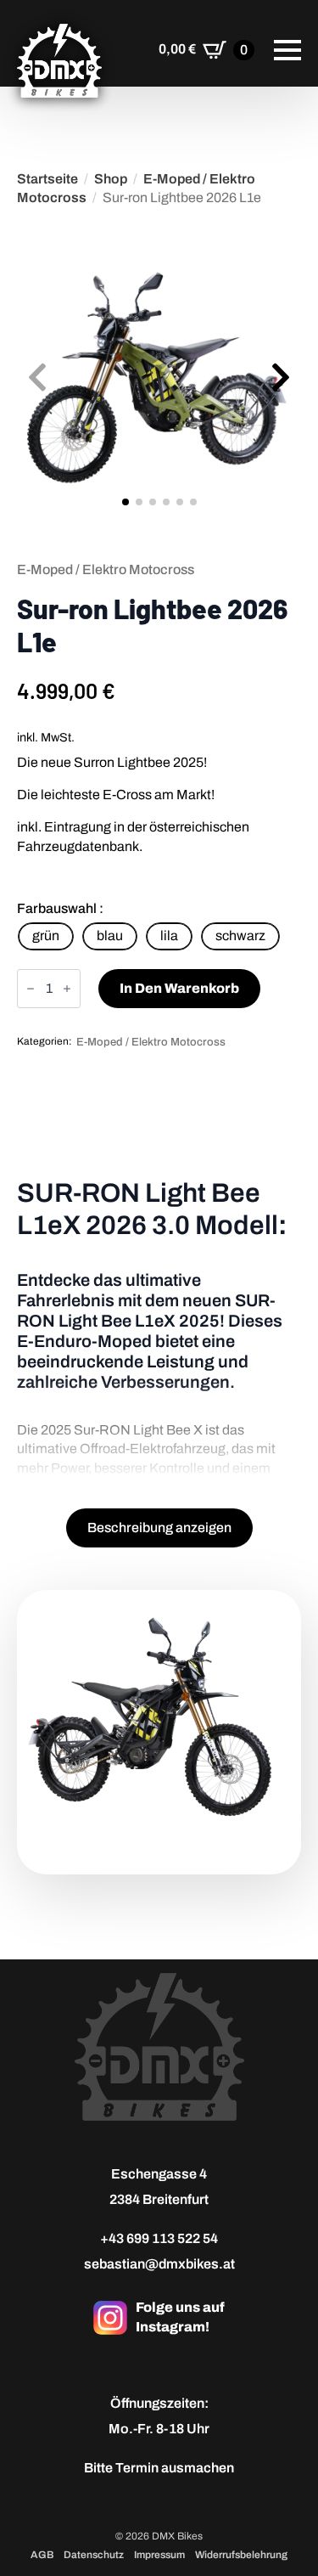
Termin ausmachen (175, 2468)
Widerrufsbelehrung (241, 2555)
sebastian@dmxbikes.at (159, 2264)
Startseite (47, 179)
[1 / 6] (159, 378)
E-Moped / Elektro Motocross (106, 569)
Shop (111, 179)
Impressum (159, 2555)
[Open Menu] (287, 50)
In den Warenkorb (179, 988)
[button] (281, 377)
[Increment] (67, 989)
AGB (42, 2555)
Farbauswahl (57, 909)
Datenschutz (94, 2555)
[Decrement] (31, 989)
